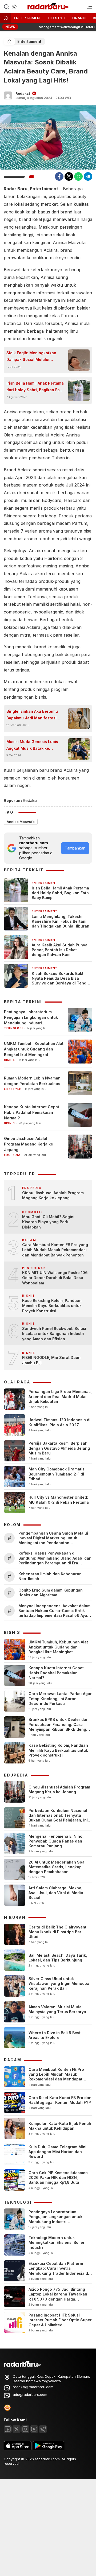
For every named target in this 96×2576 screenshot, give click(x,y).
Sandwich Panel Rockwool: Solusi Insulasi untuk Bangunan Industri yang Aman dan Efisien (54, 1334)
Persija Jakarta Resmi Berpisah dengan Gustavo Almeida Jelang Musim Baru (59, 1448)
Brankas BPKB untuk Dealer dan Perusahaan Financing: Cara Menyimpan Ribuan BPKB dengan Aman (60, 1727)
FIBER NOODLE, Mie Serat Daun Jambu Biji (51, 1360)
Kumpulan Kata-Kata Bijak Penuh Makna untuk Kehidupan (60, 2126)
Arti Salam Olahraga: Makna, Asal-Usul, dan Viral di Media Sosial (56, 1893)
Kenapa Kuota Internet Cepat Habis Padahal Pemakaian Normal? (32, 1112)
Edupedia (12, 1155)
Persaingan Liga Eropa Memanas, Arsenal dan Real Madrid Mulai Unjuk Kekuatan (60, 1396)
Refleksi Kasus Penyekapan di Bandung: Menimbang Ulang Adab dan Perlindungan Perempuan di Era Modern (55, 1558)
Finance (80, 18)
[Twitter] (69, 176)
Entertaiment (28, 18)
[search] (6, 6)
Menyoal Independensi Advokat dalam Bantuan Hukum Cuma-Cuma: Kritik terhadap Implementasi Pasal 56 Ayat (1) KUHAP (54, 1611)
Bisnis (9, 1060)
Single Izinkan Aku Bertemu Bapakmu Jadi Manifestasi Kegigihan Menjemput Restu (33, 715)
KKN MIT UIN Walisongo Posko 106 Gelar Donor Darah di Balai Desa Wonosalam (55, 1278)
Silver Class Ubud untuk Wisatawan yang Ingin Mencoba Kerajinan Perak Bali (59, 1983)
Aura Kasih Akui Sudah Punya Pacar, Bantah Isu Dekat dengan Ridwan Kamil (60, 950)
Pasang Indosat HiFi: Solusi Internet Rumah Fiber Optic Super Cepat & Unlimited (60, 2320)
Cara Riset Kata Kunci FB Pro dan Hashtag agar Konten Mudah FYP (60, 2100)
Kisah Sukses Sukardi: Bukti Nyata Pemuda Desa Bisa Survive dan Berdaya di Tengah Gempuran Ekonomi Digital (61, 978)
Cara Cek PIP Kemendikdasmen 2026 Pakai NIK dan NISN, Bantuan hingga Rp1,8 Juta (58, 2177)
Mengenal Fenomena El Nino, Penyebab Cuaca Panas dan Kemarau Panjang (56, 1841)
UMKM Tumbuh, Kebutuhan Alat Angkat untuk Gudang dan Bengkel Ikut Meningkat (34, 1049)
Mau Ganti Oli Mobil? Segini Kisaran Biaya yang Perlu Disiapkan (48, 1222)
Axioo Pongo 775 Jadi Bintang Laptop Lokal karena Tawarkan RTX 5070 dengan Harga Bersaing (58, 2297)
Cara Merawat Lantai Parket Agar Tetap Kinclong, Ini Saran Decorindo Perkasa (60, 1698)
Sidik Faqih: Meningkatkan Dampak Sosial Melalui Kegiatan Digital (31, 357)
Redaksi (23, 93)
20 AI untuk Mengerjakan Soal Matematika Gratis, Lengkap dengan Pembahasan (57, 1867)
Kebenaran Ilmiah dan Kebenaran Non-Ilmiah (50, 1576)
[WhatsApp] (78, 176)
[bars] (88, 7)
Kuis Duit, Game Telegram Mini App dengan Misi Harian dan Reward (57, 2152)
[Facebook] (59, 176)
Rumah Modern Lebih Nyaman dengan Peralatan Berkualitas (32, 1081)
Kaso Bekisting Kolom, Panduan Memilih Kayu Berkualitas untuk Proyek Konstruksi (52, 1306)
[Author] (8, 96)
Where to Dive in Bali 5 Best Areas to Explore (55, 2035)
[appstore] (18, 2449)
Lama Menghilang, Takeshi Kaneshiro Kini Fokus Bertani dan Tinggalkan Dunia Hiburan (61, 921)
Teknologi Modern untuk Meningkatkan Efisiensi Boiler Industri (57, 2242)
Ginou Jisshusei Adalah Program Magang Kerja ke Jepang (29, 1144)
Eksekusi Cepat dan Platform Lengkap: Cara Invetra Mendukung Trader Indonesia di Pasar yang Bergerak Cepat (59, 2271)
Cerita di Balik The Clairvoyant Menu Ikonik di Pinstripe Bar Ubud (57, 1932)
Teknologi (13, 1028)
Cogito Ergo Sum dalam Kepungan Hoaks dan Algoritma (51, 1592)
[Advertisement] (48, 2527)
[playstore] (49, 2449)
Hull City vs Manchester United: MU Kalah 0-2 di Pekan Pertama (59, 1500)
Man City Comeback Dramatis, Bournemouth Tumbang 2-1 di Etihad (57, 1474)
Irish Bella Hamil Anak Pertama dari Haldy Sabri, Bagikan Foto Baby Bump (35, 387)
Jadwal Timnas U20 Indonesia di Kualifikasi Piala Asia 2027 (59, 1422)
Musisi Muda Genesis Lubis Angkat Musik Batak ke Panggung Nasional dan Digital (32, 745)
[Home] (6, 18)
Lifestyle (57, 18)
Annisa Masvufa (21, 822)
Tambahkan (75, 848)
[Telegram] (88, 176)
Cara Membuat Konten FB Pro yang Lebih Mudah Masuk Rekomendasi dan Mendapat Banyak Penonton (55, 1250)
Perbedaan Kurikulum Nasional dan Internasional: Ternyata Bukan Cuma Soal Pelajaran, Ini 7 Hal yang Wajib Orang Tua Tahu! (60, 1818)
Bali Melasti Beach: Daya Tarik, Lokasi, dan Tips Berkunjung (58, 1958)
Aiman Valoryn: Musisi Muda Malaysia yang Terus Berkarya (57, 2009)
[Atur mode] (14, 7)
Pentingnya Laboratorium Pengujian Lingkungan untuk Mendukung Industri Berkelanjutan (31, 1018)
